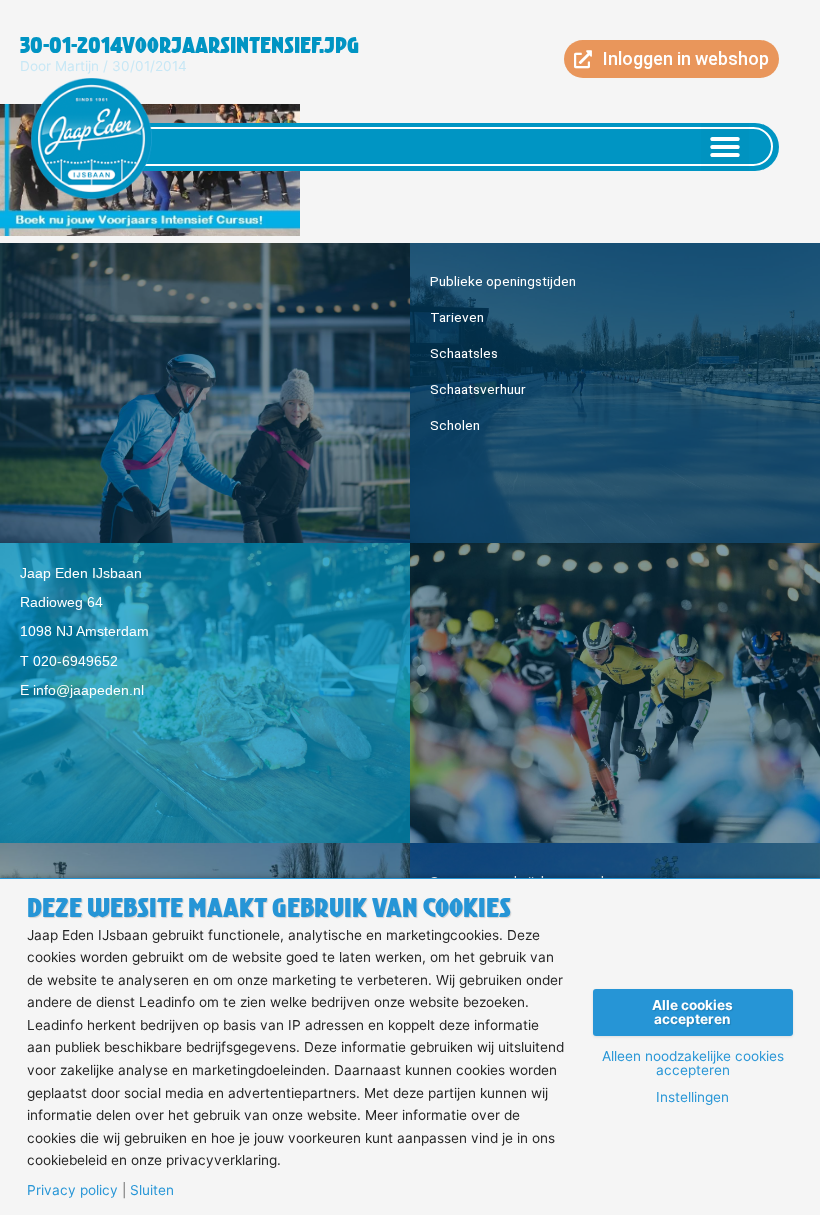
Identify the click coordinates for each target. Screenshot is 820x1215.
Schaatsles (464, 353)
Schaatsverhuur (478, 389)
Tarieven (457, 317)
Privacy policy (72, 1191)
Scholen (455, 425)
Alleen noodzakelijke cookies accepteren (693, 1063)
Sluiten (152, 1191)
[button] (725, 147)
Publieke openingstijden (503, 281)
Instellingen (692, 1098)
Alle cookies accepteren (692, 1012)
